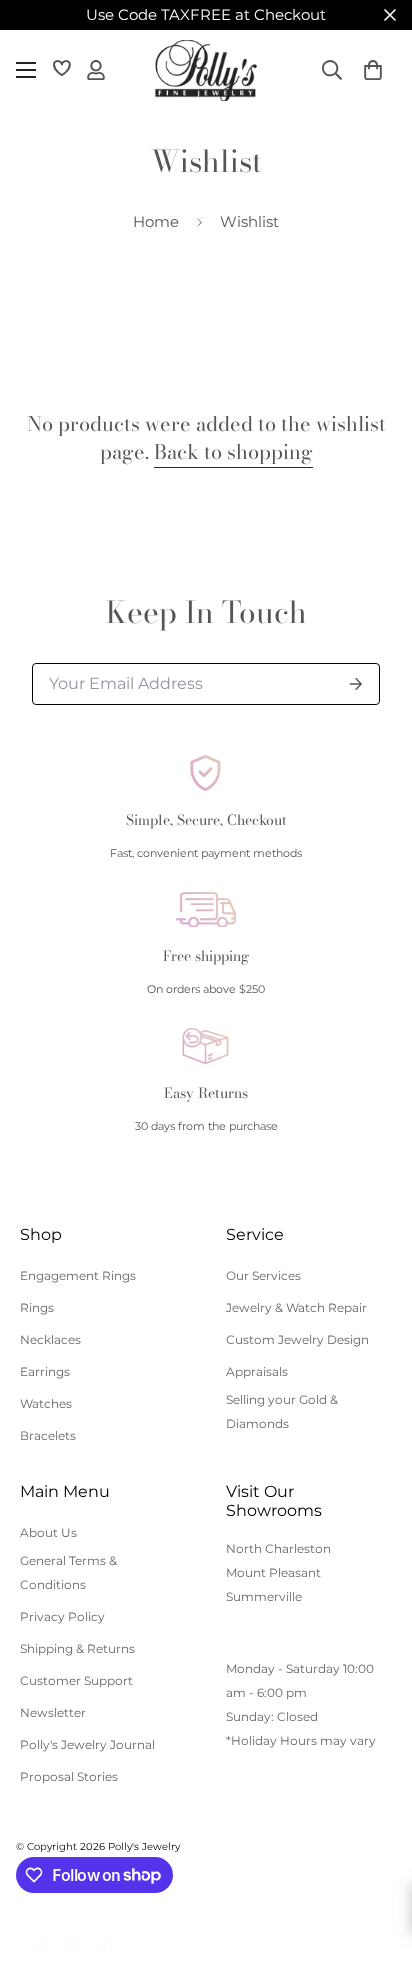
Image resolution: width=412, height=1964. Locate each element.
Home (156, 221)
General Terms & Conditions (68, 1572)
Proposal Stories (69, 1776)
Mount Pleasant (273, 1572)
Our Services (263, 1275)
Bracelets (48, 1435)
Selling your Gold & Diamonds (282, 1411)
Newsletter (53, 1712)
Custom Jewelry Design (297, 1339)
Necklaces (50, 1339)
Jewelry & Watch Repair (296, 1307)
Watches (46, 1403)
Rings (37, 1307)
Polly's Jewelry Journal (87, 1744)
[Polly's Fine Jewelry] (206, 70)
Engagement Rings (78, 1275)
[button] (373, 70)
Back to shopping (233, 451)
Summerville (264, 1596)
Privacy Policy (62, 1616)
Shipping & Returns (77, 1648)
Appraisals (257, 1371)
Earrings (45, 1371)
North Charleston (278, 1548)
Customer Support (76, 1680)
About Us (48, 1532)
